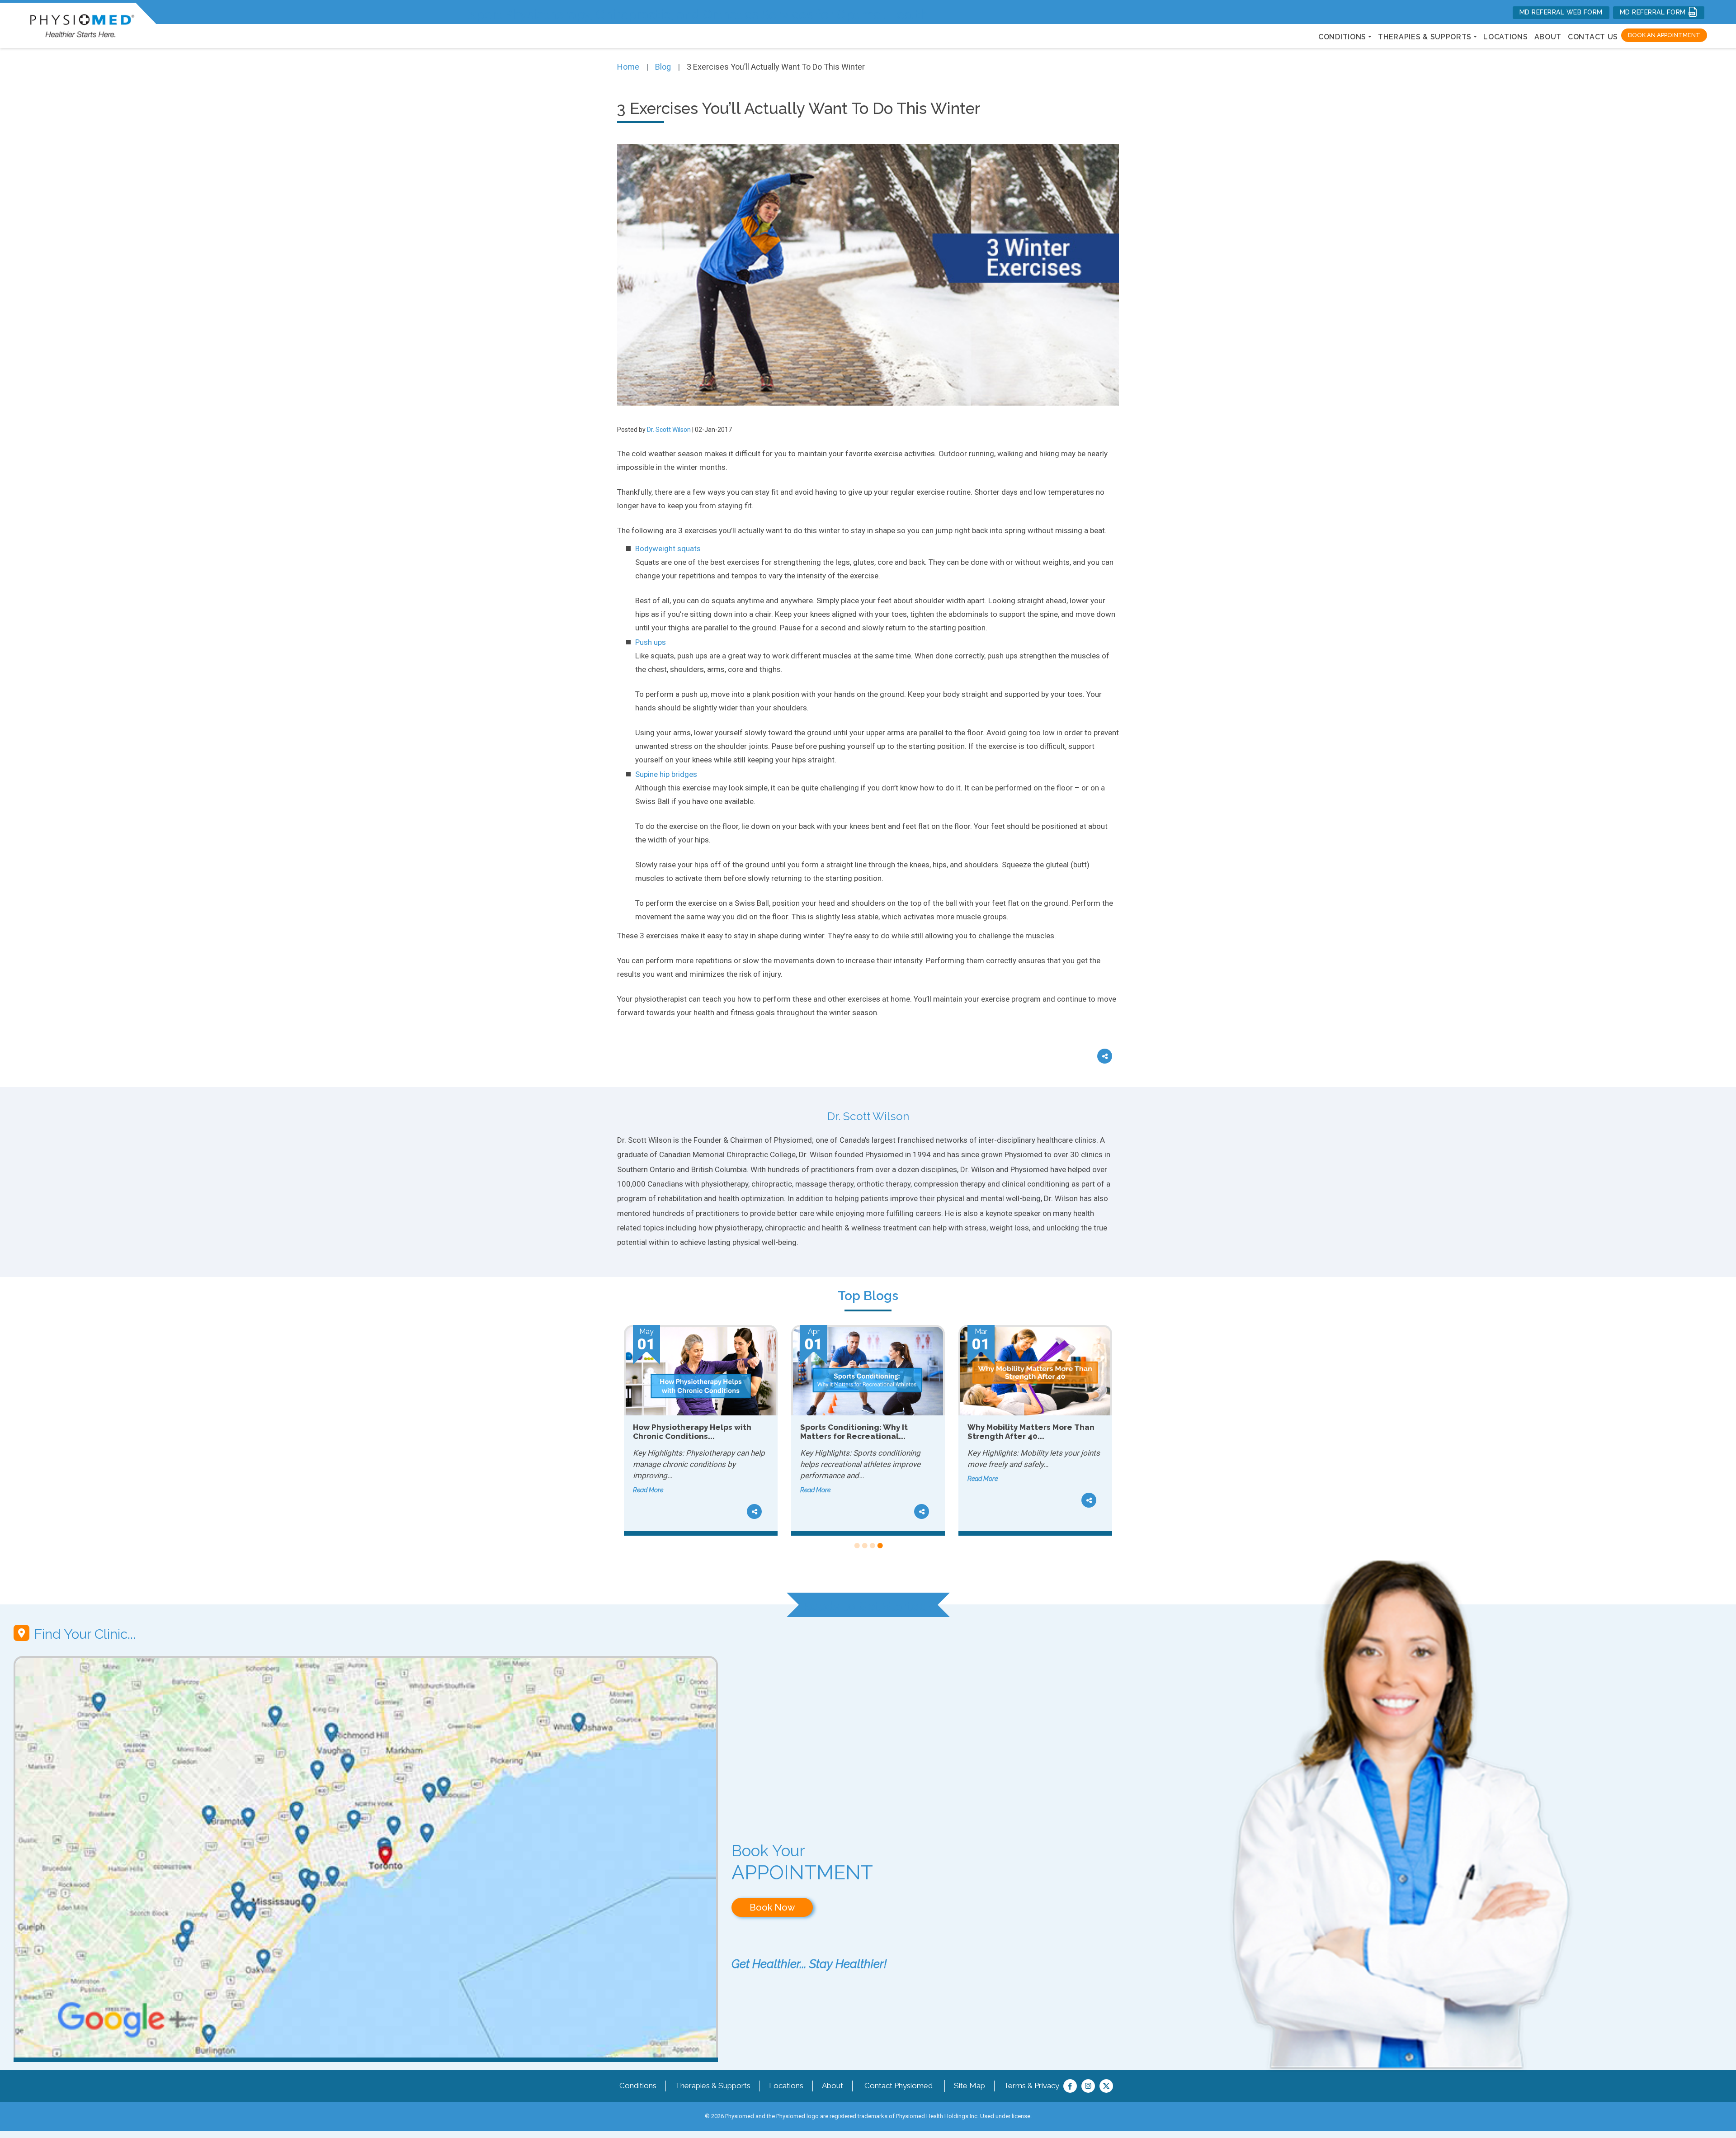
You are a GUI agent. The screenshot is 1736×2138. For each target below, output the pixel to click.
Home (628, 67)
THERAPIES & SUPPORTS (1425, 37)
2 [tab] (864, 1546)
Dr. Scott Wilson (669, 430)
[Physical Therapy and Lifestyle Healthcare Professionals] (82, 24)
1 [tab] (856, 1546)
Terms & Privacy (1031, 2086)
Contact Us (1593, 37)
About (1548, 37)
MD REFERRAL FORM (1654, 12)
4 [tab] (880, 1546)
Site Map (969, 2086)
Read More (648, 1490)
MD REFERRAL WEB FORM (1561, 12)
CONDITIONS (1342, 37)
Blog (663, 67)
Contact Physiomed (899, 2086)
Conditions (638, 2086)
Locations (786, 2086)
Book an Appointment (1664, 35)
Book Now (772, 1907)
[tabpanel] (701, 1430)
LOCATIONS (1505, 37)
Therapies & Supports (713, 2086)
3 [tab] (872, 1546)
